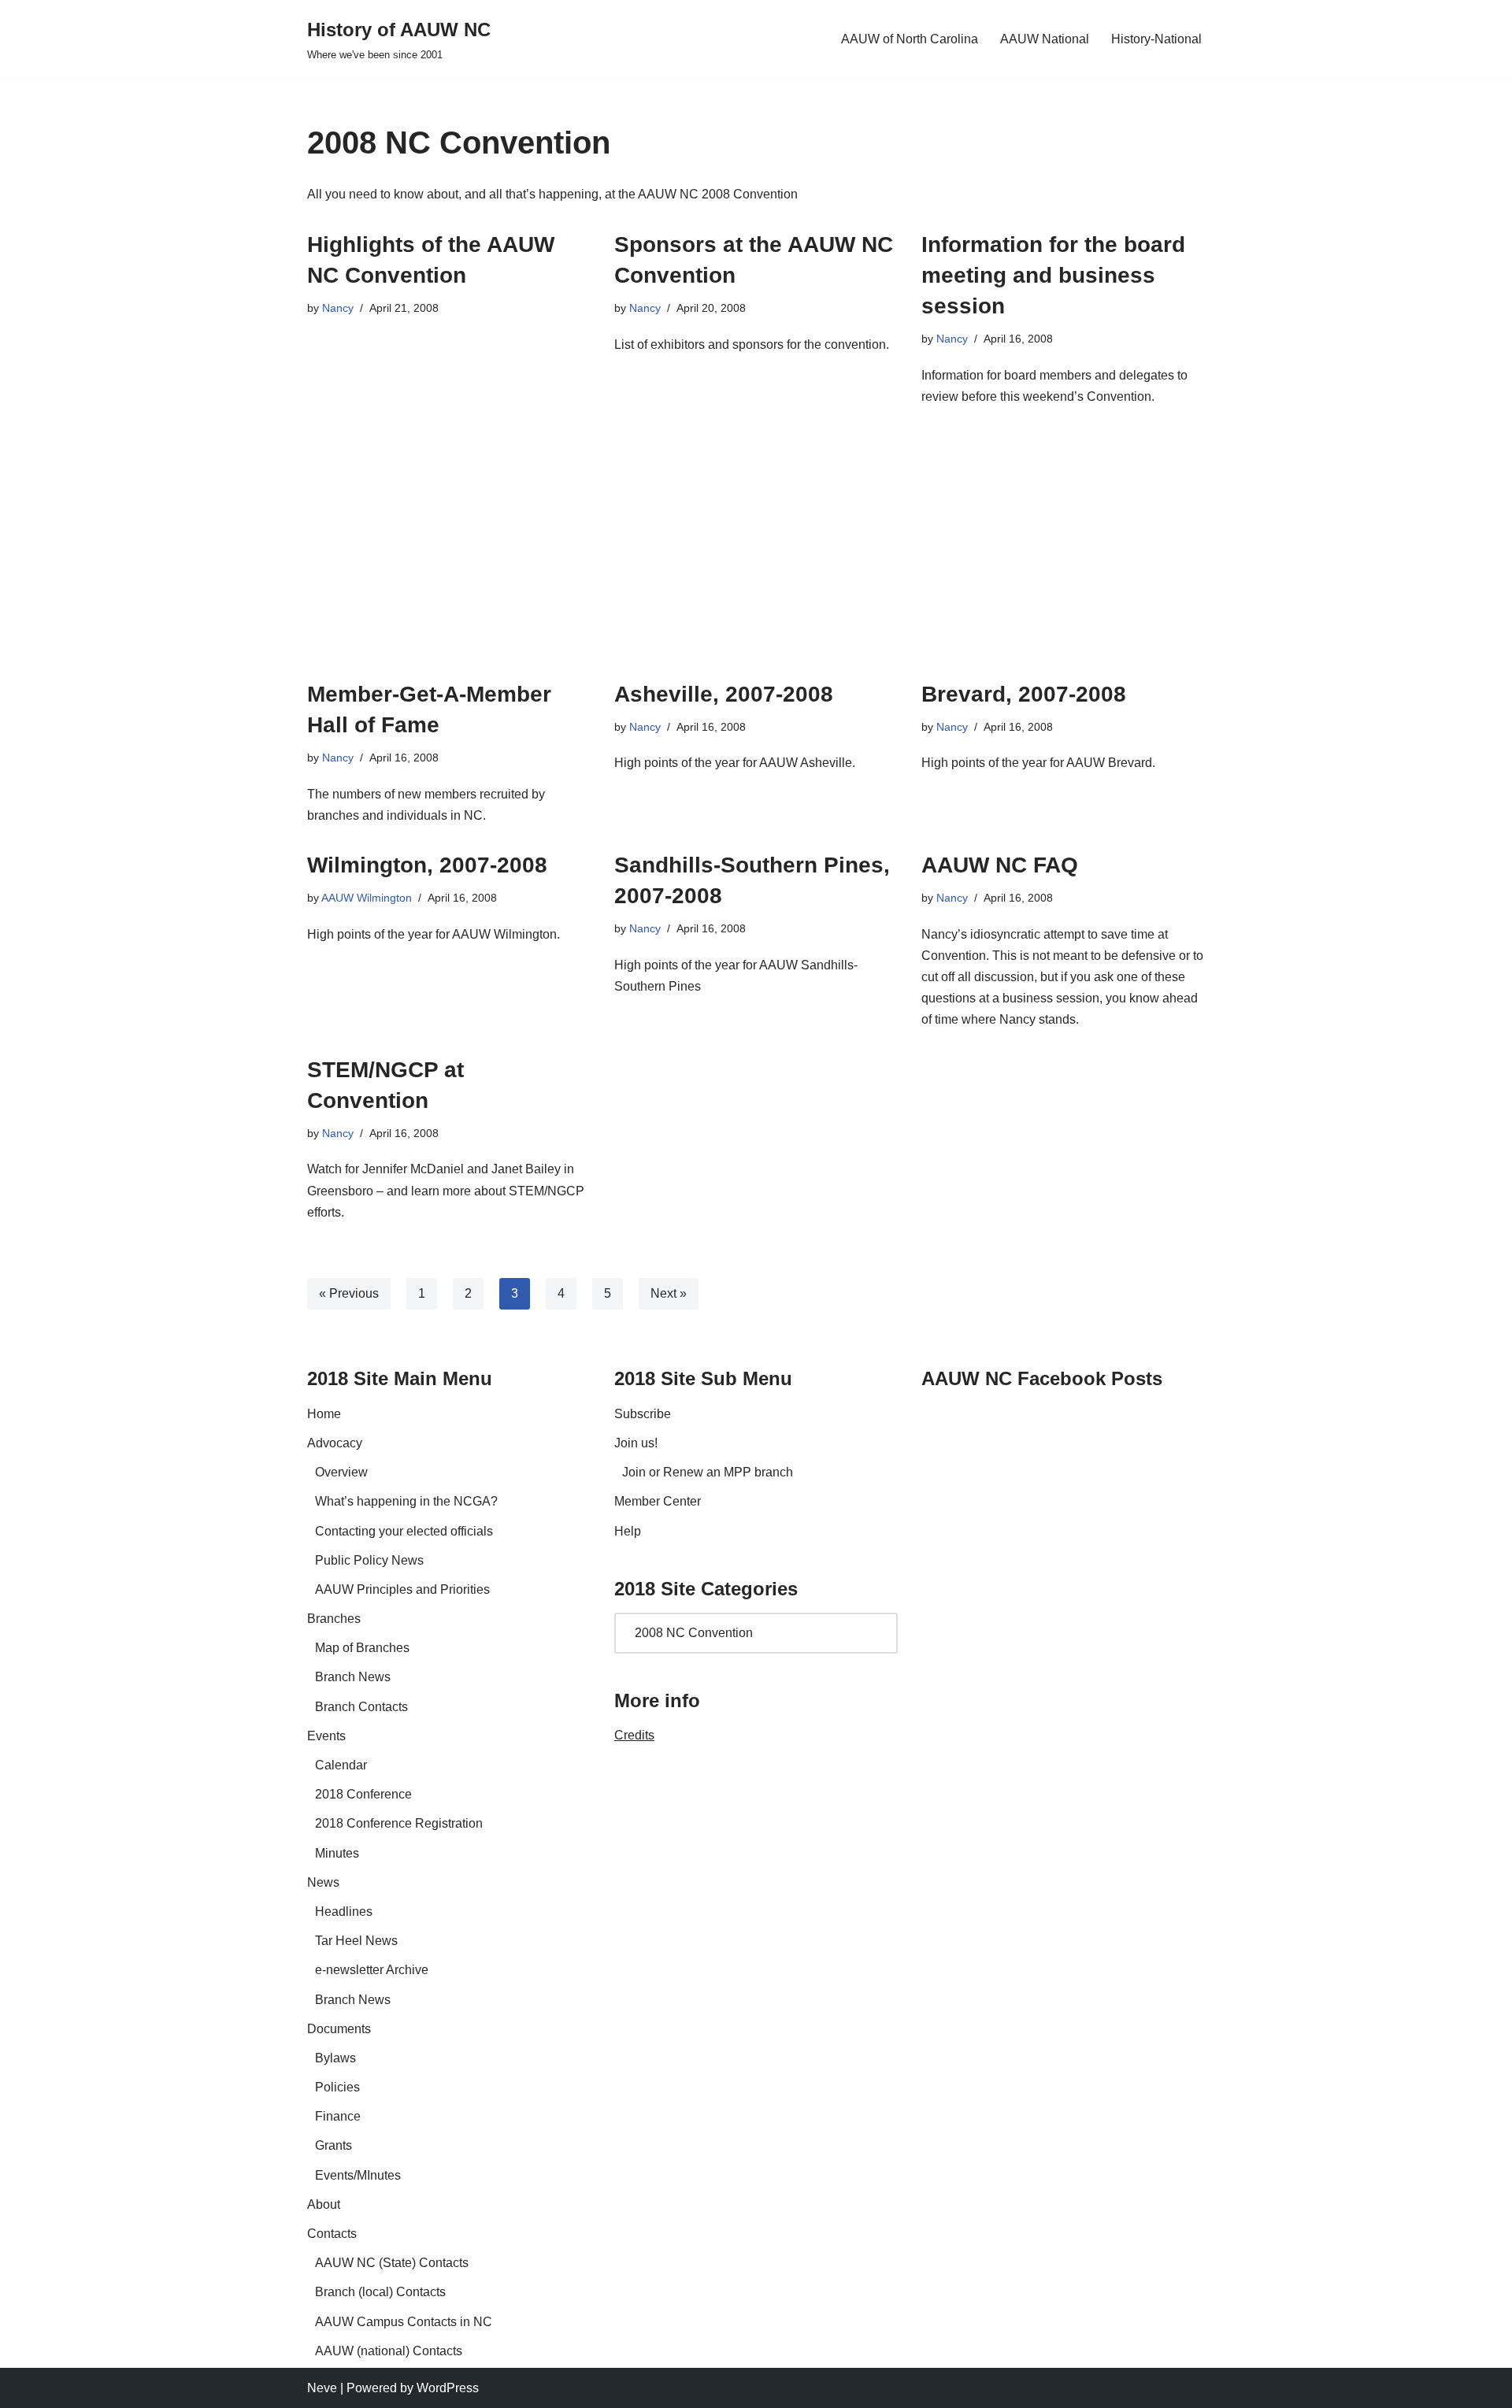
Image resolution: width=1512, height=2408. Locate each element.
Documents (339, 2029)
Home (324, 1414)
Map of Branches (362, 1648)
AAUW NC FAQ (1000, 865)
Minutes (337, 1853)
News (323, 1882)
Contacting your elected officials (404, 1531)
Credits (634, 1735)
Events (326, 1736)
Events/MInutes (358, 2175)
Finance (338, 2116)
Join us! (636, 1443)
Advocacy (335, 1443)
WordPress (448, 2388)
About (324, 2204)
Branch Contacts (361, 1707)
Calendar (341, 1765)
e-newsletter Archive (372, 1970)
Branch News (353, 1677)
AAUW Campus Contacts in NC (404, 2322)
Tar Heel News (356, 1941)
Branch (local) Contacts (380, 2292)
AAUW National (1045, 39)
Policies (337, 2087)
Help (628, 1531)
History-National (1156, 39)
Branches (334, 1619)
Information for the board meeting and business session (1053, 275)
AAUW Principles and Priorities (402, 1589)
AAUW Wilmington (367, 898)
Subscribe (643, 1414)
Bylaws (335, 2058)
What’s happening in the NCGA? (406, 1501)
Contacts (332, 2234)
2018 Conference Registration (399, 1823)
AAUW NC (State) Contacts (392, 2263)
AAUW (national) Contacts (389, 2351)
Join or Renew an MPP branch (708, 1472)
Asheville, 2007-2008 (724, 694)
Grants (334, 2145)
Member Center (658, 1501)
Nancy (338, 308)
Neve (322, 2388)
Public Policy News (369, 1560)
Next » (669, 1293)
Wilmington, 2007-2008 (427, 865)
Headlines (344, 1912)
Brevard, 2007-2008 (1024, 694)
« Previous (349, 1293)
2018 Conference (363, 1794)
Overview (341, 1472)
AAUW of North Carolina (910, 39)
